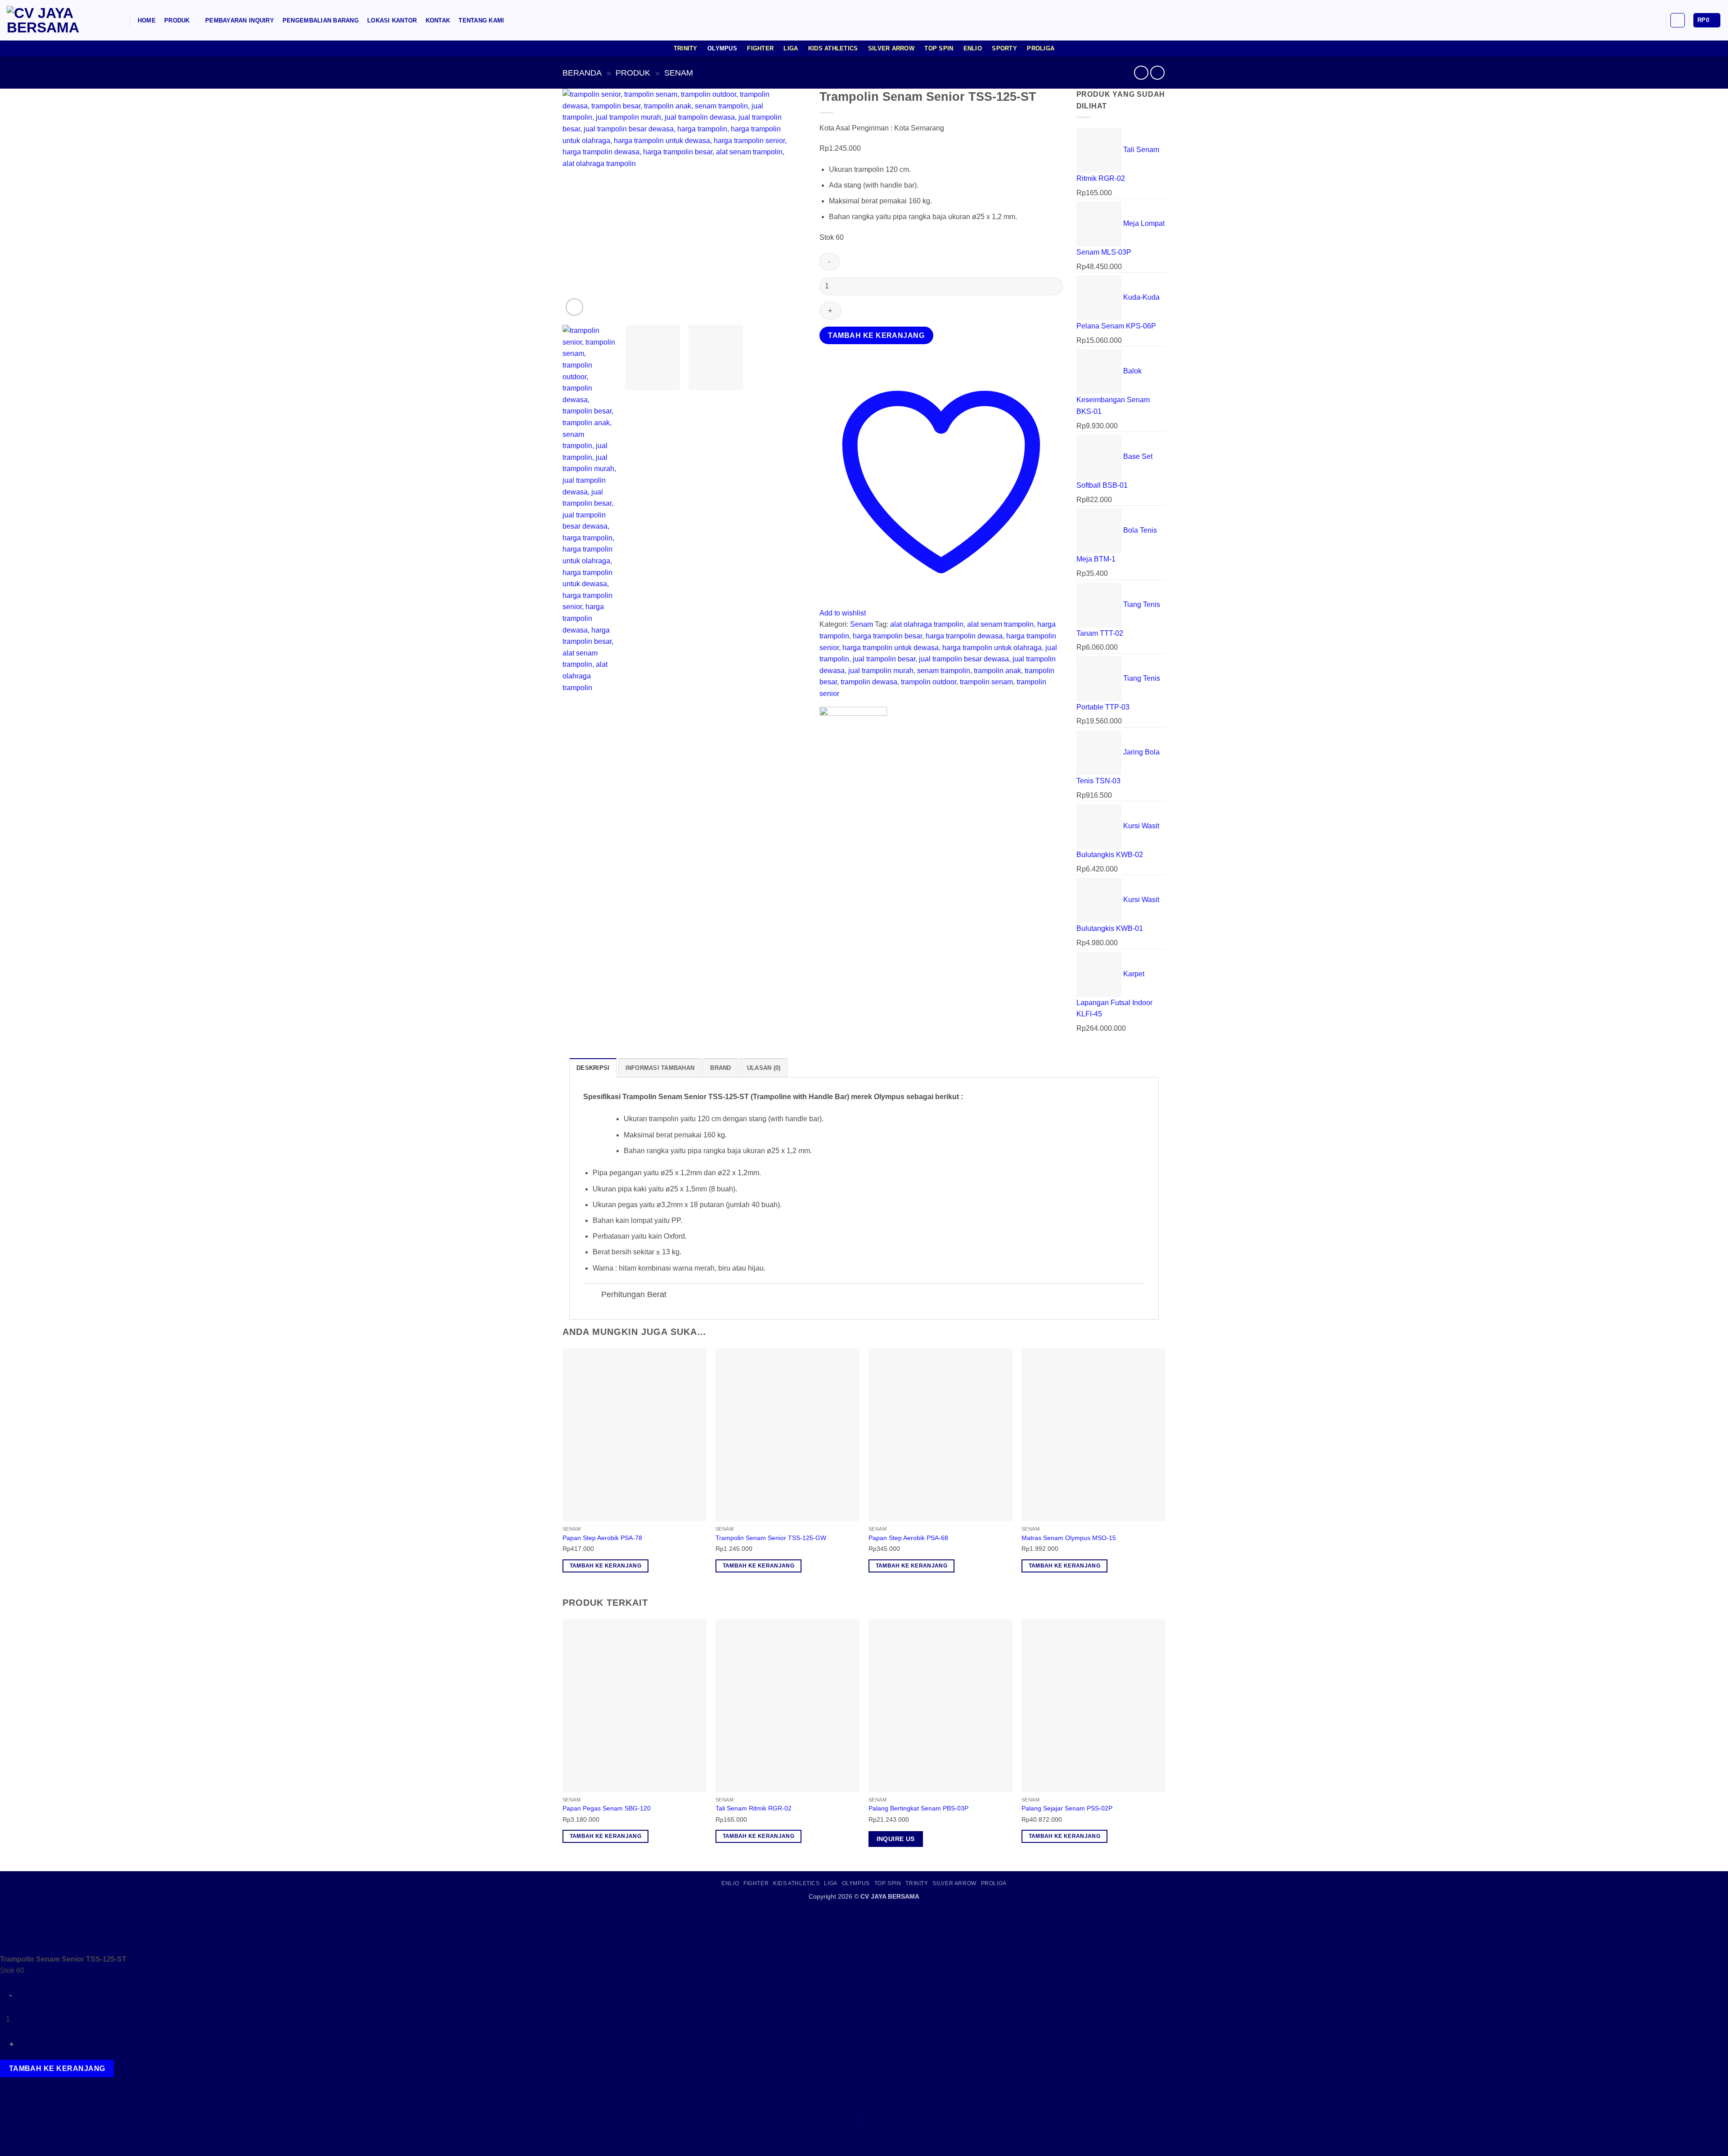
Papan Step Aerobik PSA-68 (908, 1538)
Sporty (1004, 48)
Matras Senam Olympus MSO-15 (1069, 1538)
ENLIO (730, 1883)
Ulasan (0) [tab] (764, 1068)
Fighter (760, 48)
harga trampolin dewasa (964, 636)
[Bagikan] (61, 2102)
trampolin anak (997, 671)
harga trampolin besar (887, 636)
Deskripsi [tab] (593, 1068)
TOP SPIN (888, 1883)
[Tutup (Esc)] (88, 2102)
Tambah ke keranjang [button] (606, 1566)
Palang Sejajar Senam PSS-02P (1067, 1808)
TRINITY (917, 1883)
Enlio (973, 48)
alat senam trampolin (1000, 624)
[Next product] (1141, 73)
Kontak (438, 20)
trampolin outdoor (929, 682)
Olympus (722, 48)
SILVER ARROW (954, 1883)
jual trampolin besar (884, 659)
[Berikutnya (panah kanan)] (35, 2140)
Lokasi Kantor (392, 20)
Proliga (1041, 48)
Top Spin (939, 48)
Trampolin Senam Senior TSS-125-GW (771, 1538)
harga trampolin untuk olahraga (992, 648)
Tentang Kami (481, 20)
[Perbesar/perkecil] (9, 2102)
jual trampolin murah (881, 671)
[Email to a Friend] (844, 765)
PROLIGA (994, 1883)
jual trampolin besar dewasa (964, 659)
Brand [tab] (720, 1068)
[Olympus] (853, 732)
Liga (791, 48)
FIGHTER (756, 1883)
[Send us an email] (1656, 20)
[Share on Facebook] (827, 765)
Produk (177, 20)
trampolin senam (986, 682)
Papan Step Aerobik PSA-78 (602, 1538)
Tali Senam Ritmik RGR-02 (754, 1808)
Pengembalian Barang (321, 20)
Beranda (582, 73)
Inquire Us (896, 1839)
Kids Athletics (833, 48)
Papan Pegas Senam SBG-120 (607, 1808)
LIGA (830, 1883)
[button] (118, 20)
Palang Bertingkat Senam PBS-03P (918, 1808)
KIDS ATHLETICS (796, 1883)
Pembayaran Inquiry (240, 20)
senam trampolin (944, 671)
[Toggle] (592, 1296)
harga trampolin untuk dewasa (891, 648)
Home (147, 20)
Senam (679, 73)
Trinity (686, 48)
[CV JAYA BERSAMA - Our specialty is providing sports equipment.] (52, 20)
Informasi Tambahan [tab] (660, 1068)
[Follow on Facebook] (1633, 20)
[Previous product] (1157, 73)
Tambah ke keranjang (876, 335)
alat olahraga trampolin (927, 624)
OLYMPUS (856, 1883)
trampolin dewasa (869, 682)
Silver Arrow (891, 48)
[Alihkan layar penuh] (35, 2102)
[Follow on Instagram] (1645, 20)
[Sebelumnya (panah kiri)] (9, 2140)
